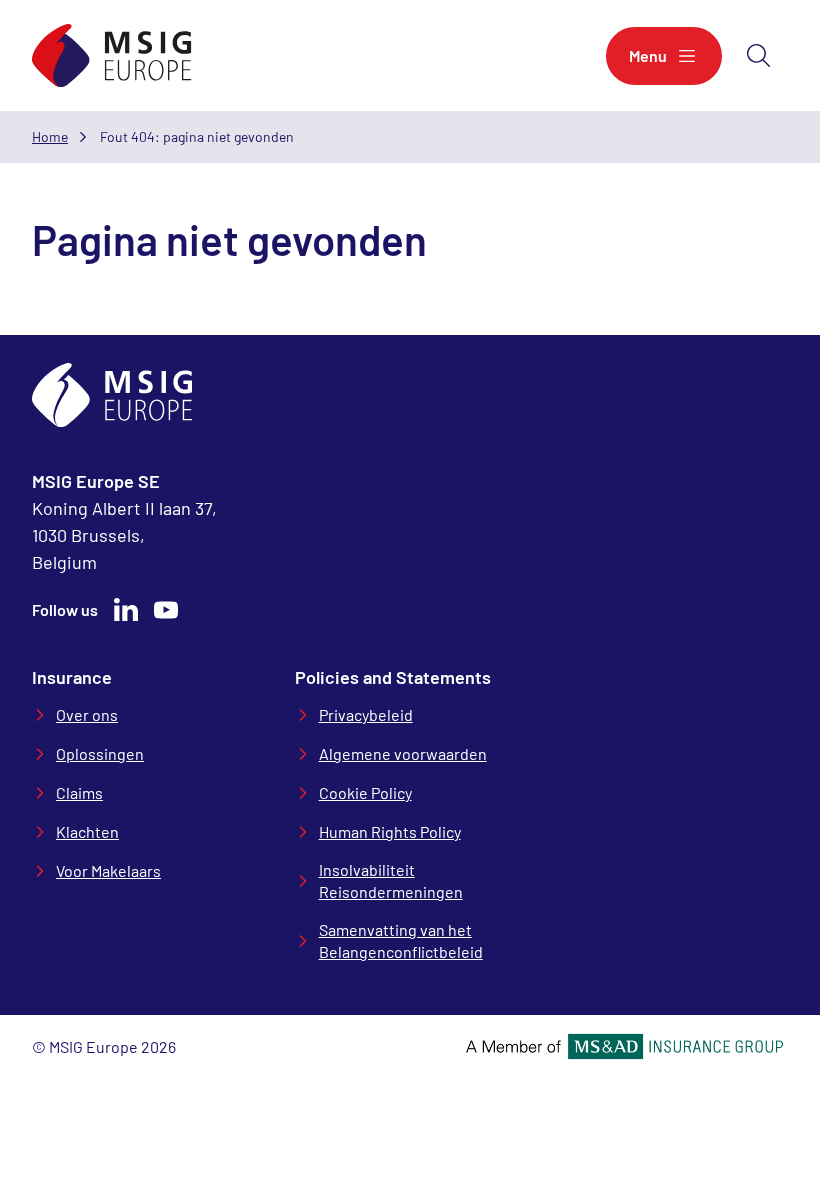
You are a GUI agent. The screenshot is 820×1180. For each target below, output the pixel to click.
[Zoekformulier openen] (759, 56)
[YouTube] (166, 610)
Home (50, 136)
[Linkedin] (126, 610)
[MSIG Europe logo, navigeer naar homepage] (112, 55)
